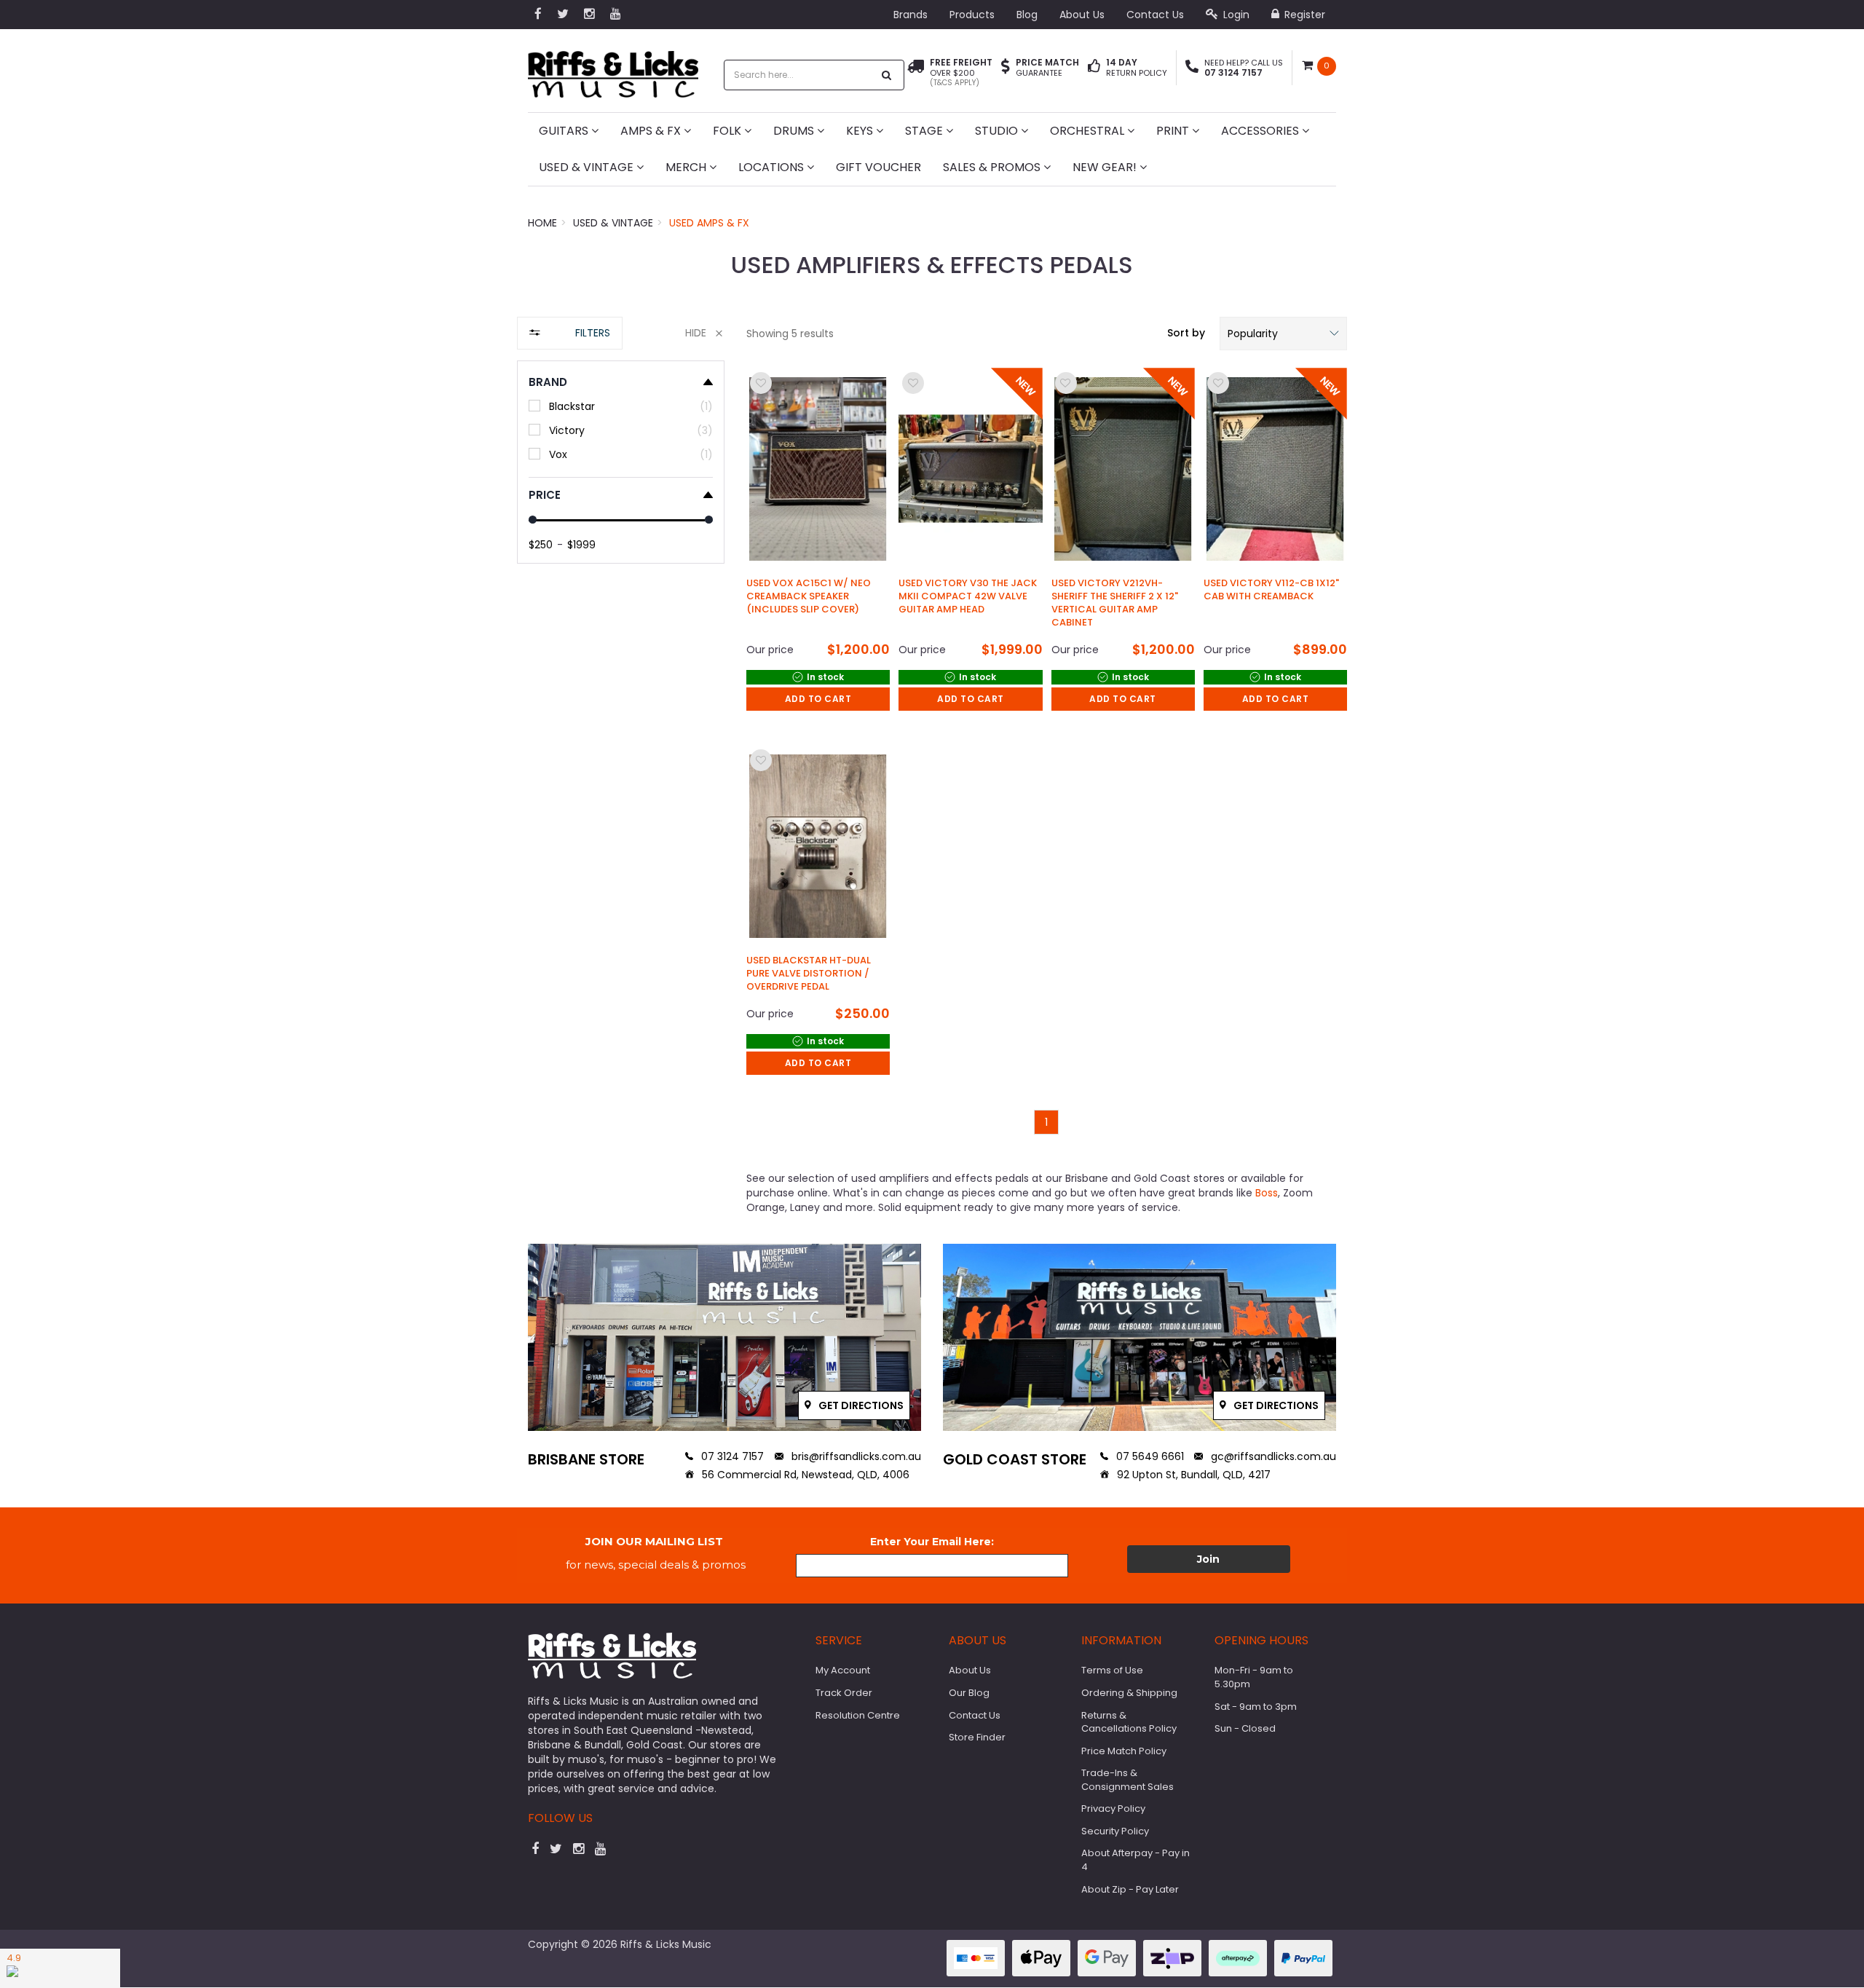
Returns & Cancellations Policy (1129, 1722)
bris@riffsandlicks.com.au (855, 1456)
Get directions (860, 1405)
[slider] (533, 520)
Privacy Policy (1113, 1808)
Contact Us (1155, 15)
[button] (1283, 334)
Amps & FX (652, 131)
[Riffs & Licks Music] (613, 70)
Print (1174, 131)
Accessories (1261, 131)
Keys (861, 131)
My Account (843, 1670)
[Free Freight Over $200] (916, 73)
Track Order (844, 1693)
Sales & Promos (993, 167)
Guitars (565, 131)
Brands (911, 15)
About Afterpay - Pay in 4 (1136, 1860)
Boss (1267, 1193)
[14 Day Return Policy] (1094, 68)
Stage (925, 131)
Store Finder (977, 1737)
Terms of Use (1112, 1670)
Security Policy (1115, 1831)
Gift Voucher (878, 167)
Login (1235, 15)
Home (542, 223)
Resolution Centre (858, 1715)
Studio (998, 131)
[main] (1047, 752)
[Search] (887, 75)
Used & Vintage (588, 167)
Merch (687, 167)
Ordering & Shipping (1129, 1693)
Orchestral (1089, 131)
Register (1303, 15)
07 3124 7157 (731, 1456)
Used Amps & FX (709, 223)
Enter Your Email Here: (932, 1542)
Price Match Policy (1124, 1751)
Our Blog (969, 1693)
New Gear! (1106, 167)
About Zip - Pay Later (1130, 1889)
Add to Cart (818, 699)
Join (1208, 1559)
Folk (728, 131)
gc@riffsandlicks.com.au (1272, 1456)
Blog (1027, 15)
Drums (795, 131)
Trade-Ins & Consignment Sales (1128, 1780)
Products (972, 15)
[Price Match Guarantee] (1006, 68)
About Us (1082, 15)
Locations (773, 167)
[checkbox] (621, 406)
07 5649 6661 (1149, 1456)
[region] (621, 769)
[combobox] (799, 75)
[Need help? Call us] (1192, 68)
